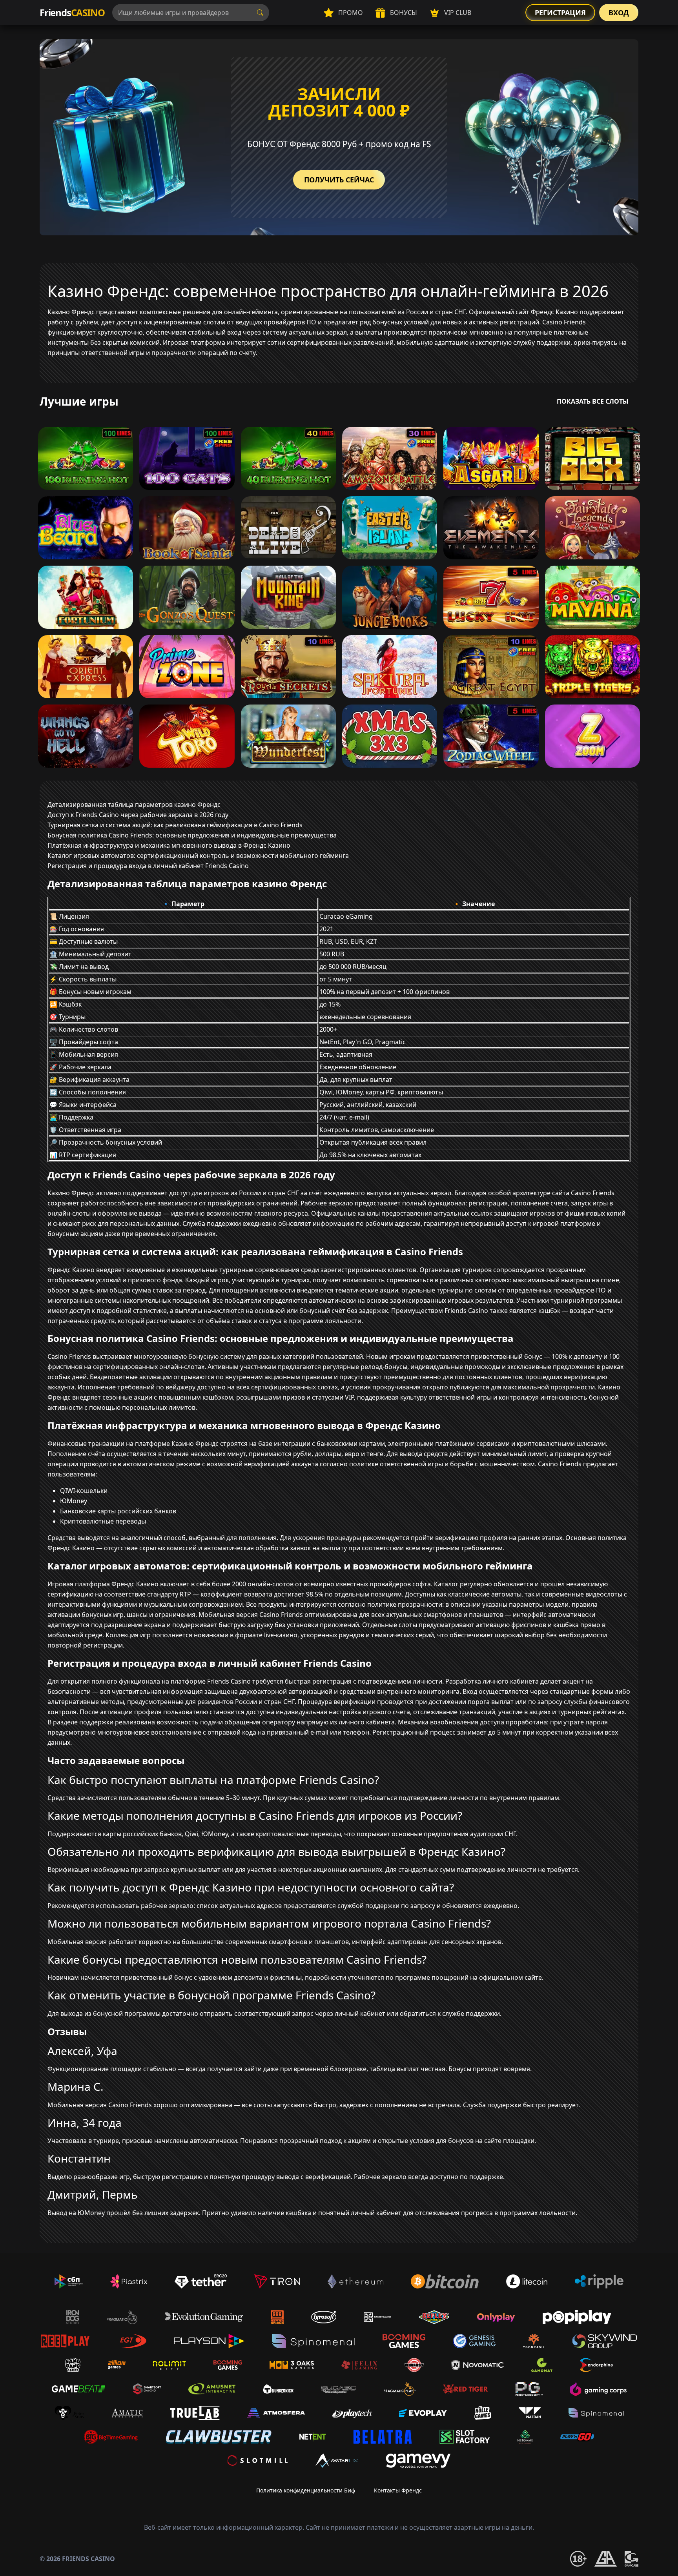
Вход (619, 13)
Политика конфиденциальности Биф (306, 2490)
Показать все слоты (593, 401)
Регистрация (560, 13)
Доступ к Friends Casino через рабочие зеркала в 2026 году (138, 815)
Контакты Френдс (398, 2490)
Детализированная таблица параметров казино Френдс (134, 805)
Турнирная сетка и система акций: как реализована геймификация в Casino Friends (175, 825)
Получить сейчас (339, 180)
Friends (72, 12)
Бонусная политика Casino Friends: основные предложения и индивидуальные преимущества (192, 835)
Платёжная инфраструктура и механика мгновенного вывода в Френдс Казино (169, 845)
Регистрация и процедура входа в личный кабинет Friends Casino (148, 866)
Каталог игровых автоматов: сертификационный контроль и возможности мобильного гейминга (198, 856)
